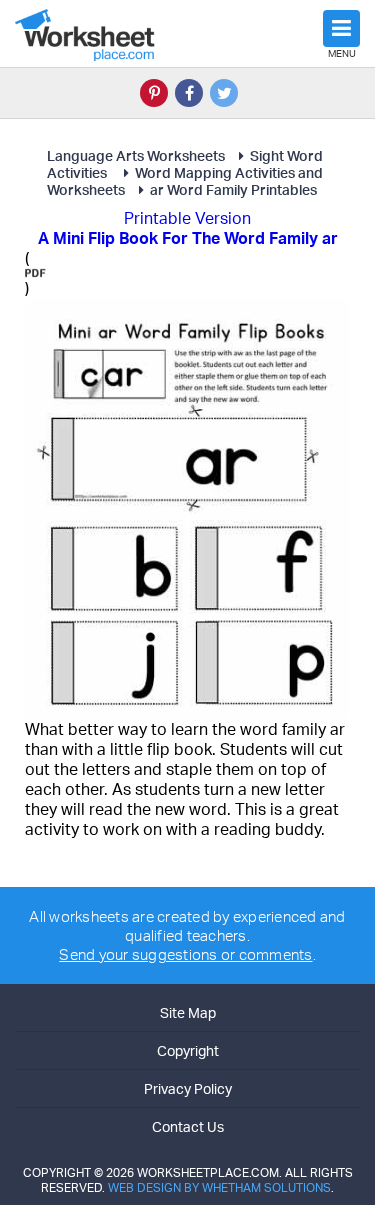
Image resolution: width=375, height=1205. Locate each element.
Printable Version (187, 218)
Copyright (188, 1050)
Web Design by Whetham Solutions (219, 1187)
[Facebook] (189, 93)
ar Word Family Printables (233, 189)
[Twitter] (224, 93)
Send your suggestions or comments (185, 954)
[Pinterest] (154, 93)
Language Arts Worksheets (136, 155)
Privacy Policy (188, 1088)
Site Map (188, 1012)
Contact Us (188, 1126)
